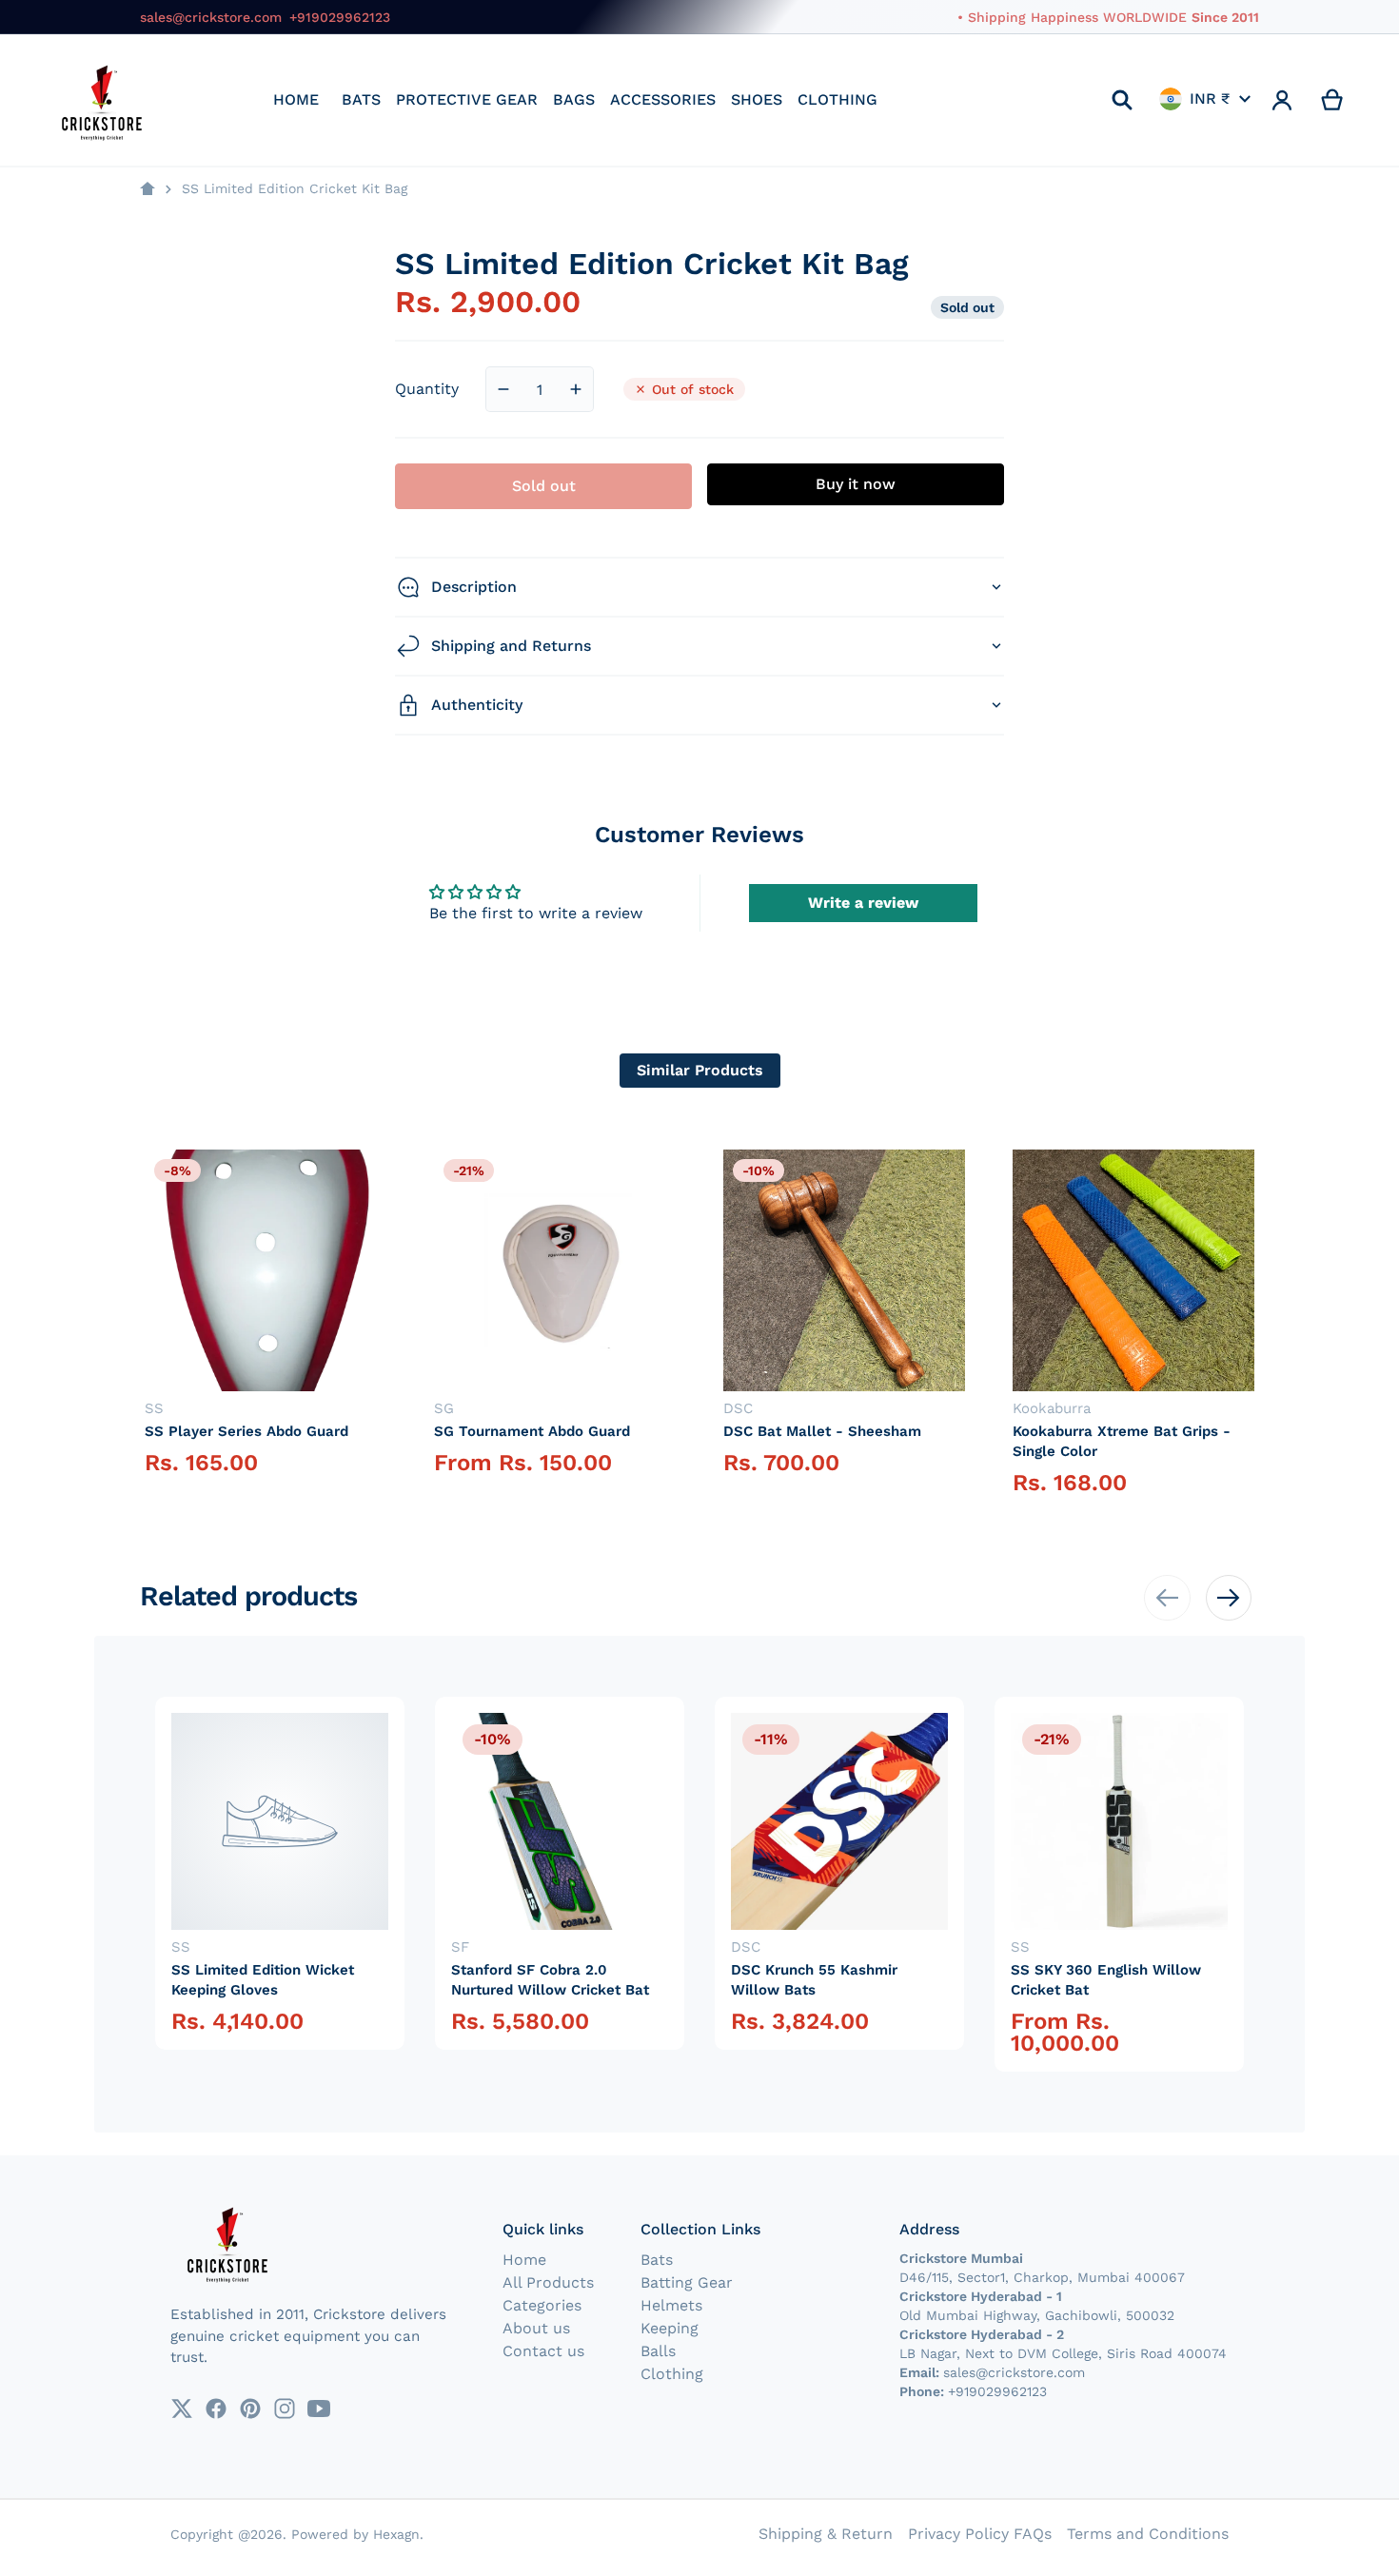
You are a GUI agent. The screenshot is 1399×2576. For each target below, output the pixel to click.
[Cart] (1333, 100)
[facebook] (216, 2409)
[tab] (700, 1071)
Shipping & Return (826, 2534)
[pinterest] (250, 2409)
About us (536, 2328)
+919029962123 (340, 17)
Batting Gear (687, 2282)
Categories (542, 2305)
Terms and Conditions (1148, 2534)
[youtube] (319, 2409)
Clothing (672, 2374)
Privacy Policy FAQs (980, 2534)
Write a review (863, 903)
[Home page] (148, 189)
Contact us (543, 2351)
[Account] (1282, 100)
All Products (548, 2282)
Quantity (427, 389)
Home (524, 2260)
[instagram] (285, 2409)
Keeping (670, 2328)
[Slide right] (1229, 1598)
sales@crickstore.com (211, 17)
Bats (657, 2260)
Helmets (671, 2305)
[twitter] (182, 2409)
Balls (658, 2351)
